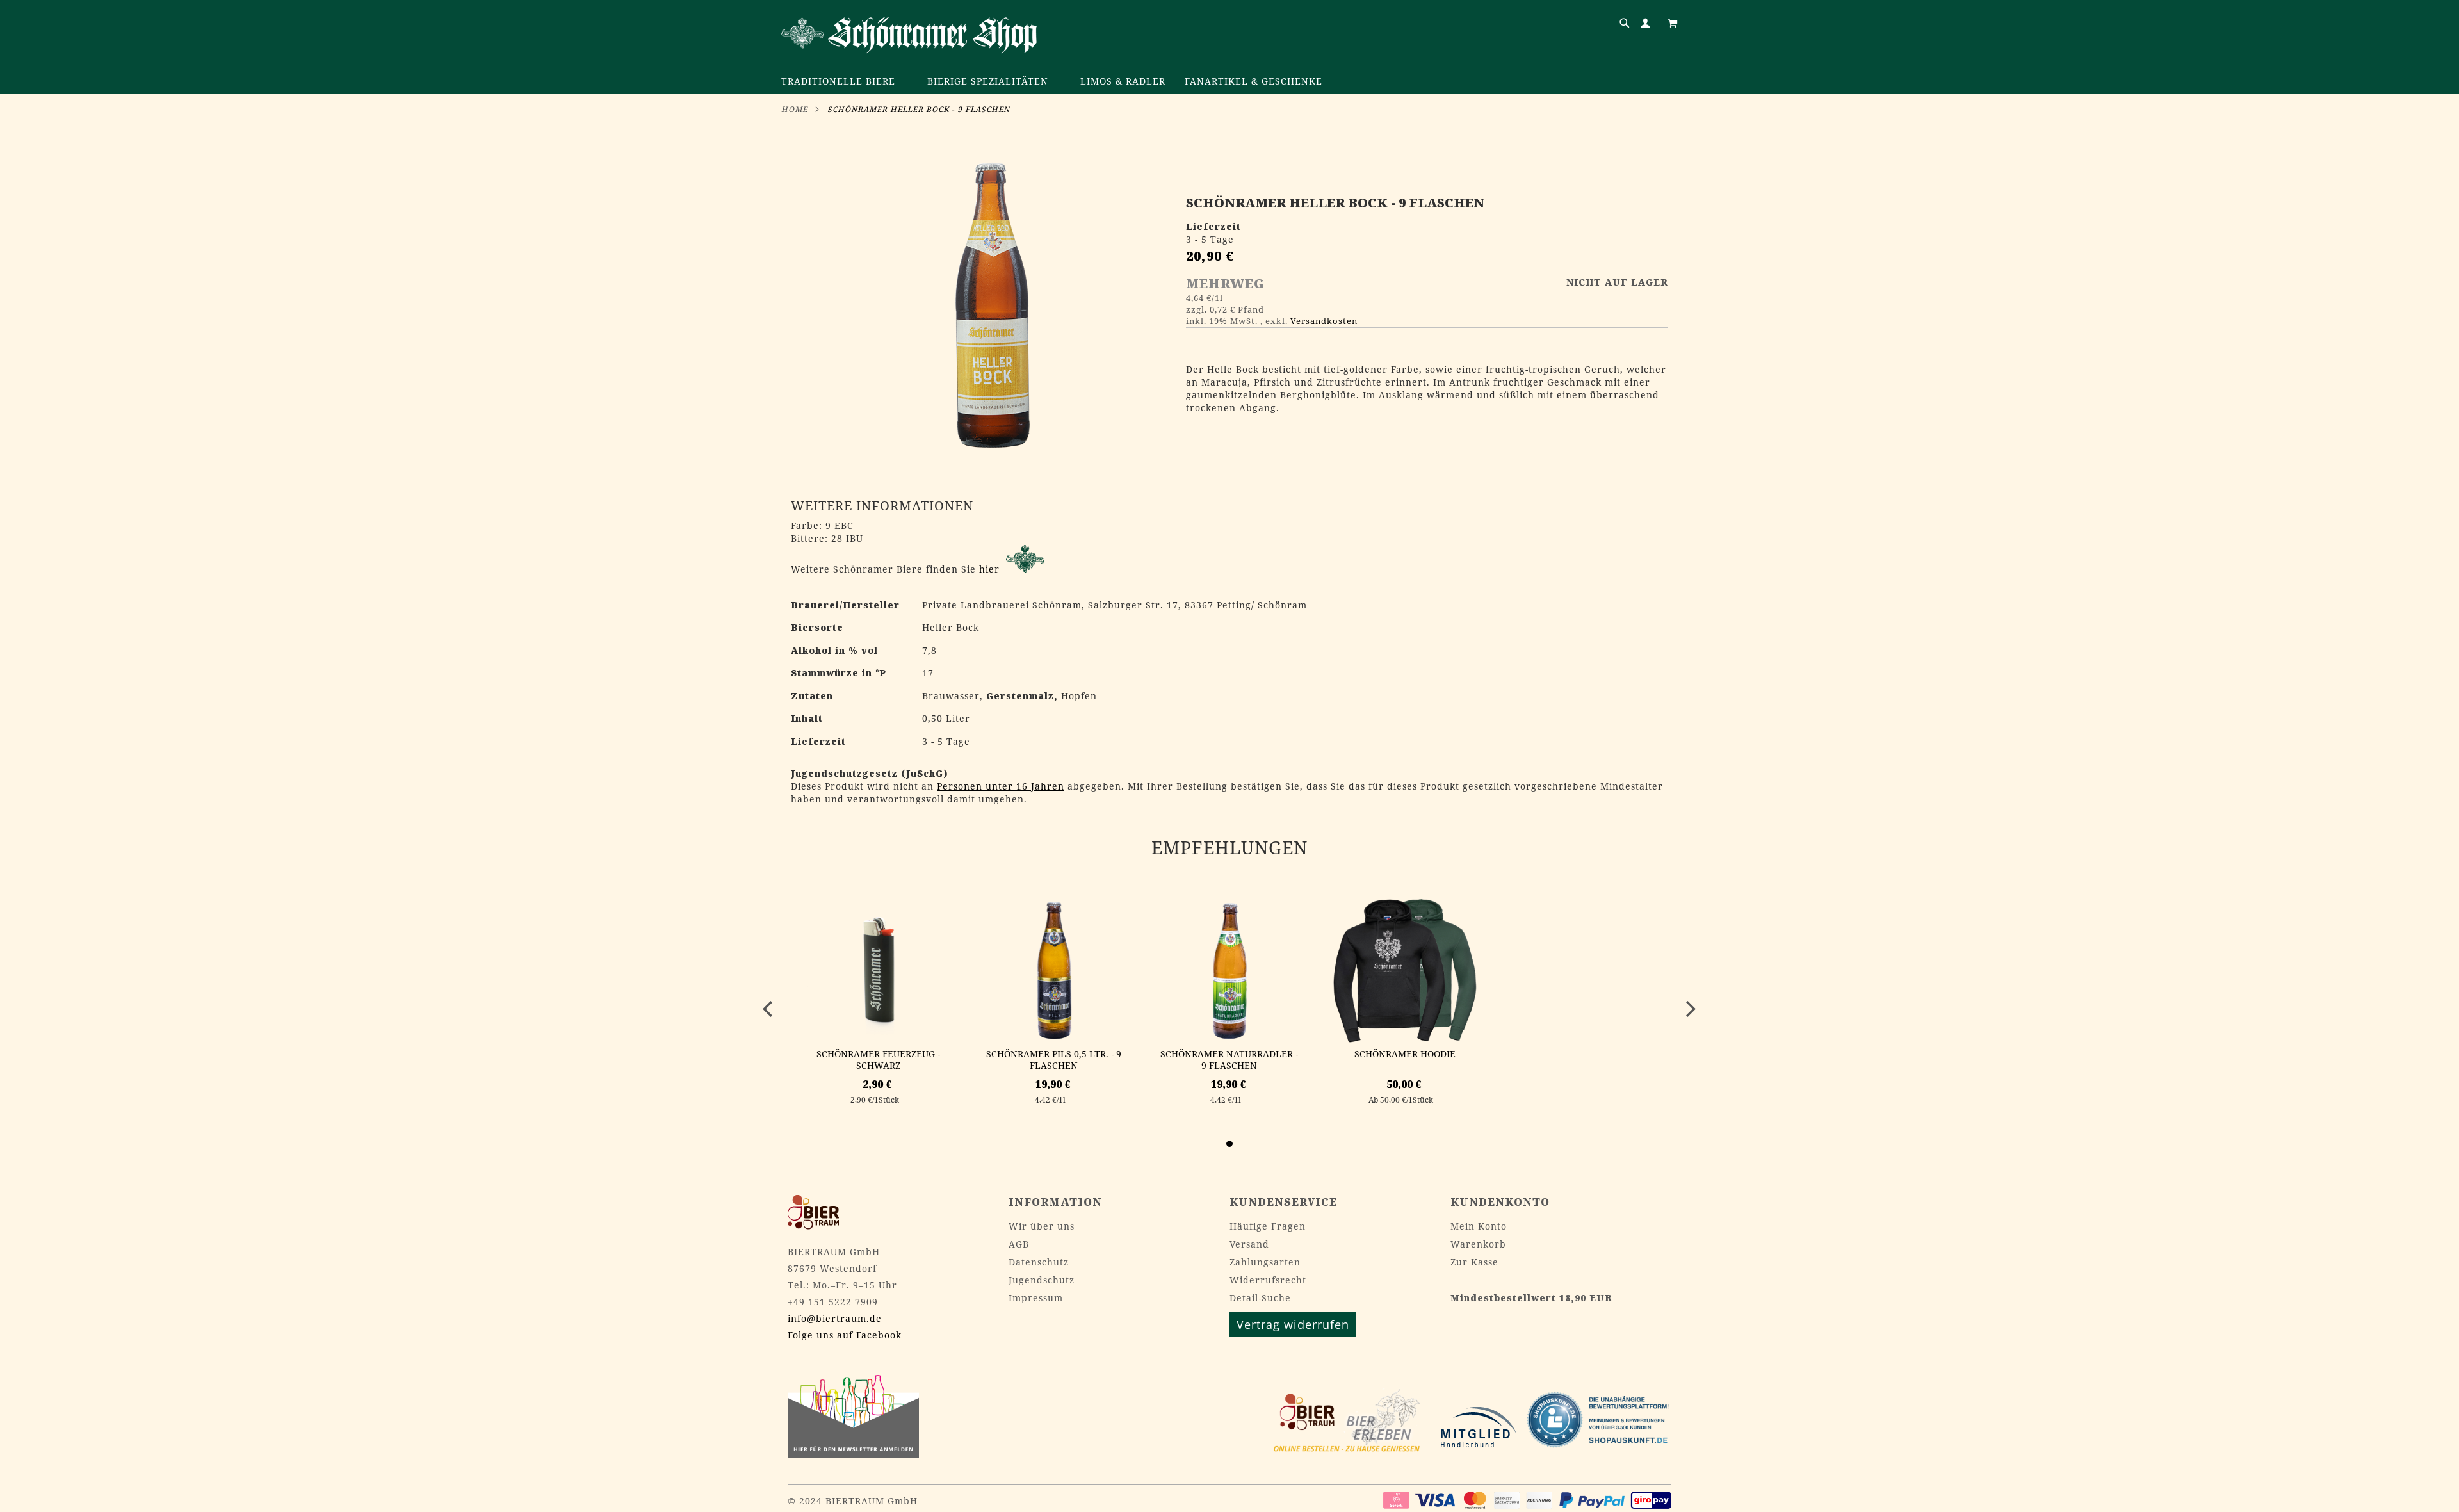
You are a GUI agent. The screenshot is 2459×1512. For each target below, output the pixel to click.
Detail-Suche (1260, 1298)
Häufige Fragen (1268, 1226)
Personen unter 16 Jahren (1001, 786)
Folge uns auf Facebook (845, 1335)
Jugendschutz (1042, 1280)
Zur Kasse (1474, 1262)
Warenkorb (1478, 1244)
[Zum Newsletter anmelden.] (853, 1455)
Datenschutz (1039, 1262)
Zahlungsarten (1265, 1262)
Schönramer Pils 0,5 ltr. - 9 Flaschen (1054, 1060)
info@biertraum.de (835, 1318)
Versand (1249, 1244)
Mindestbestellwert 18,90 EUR (1531, 1298)
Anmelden (1648, 23)
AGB (1019, 1244)
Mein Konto (1479, 1226)
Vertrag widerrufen (1293, 1324)
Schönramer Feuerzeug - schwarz (878, 1060)
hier (991, 569)
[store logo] (909, 35)
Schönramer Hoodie (1405, 1054)
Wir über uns (1042, 1226)
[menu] (1229, 82)
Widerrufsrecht (1268, 1280)
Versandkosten (1324, 321)
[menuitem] (845, 82)
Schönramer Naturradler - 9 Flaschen (1229, 1060)
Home (794, 109)
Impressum (1036, 1298)
